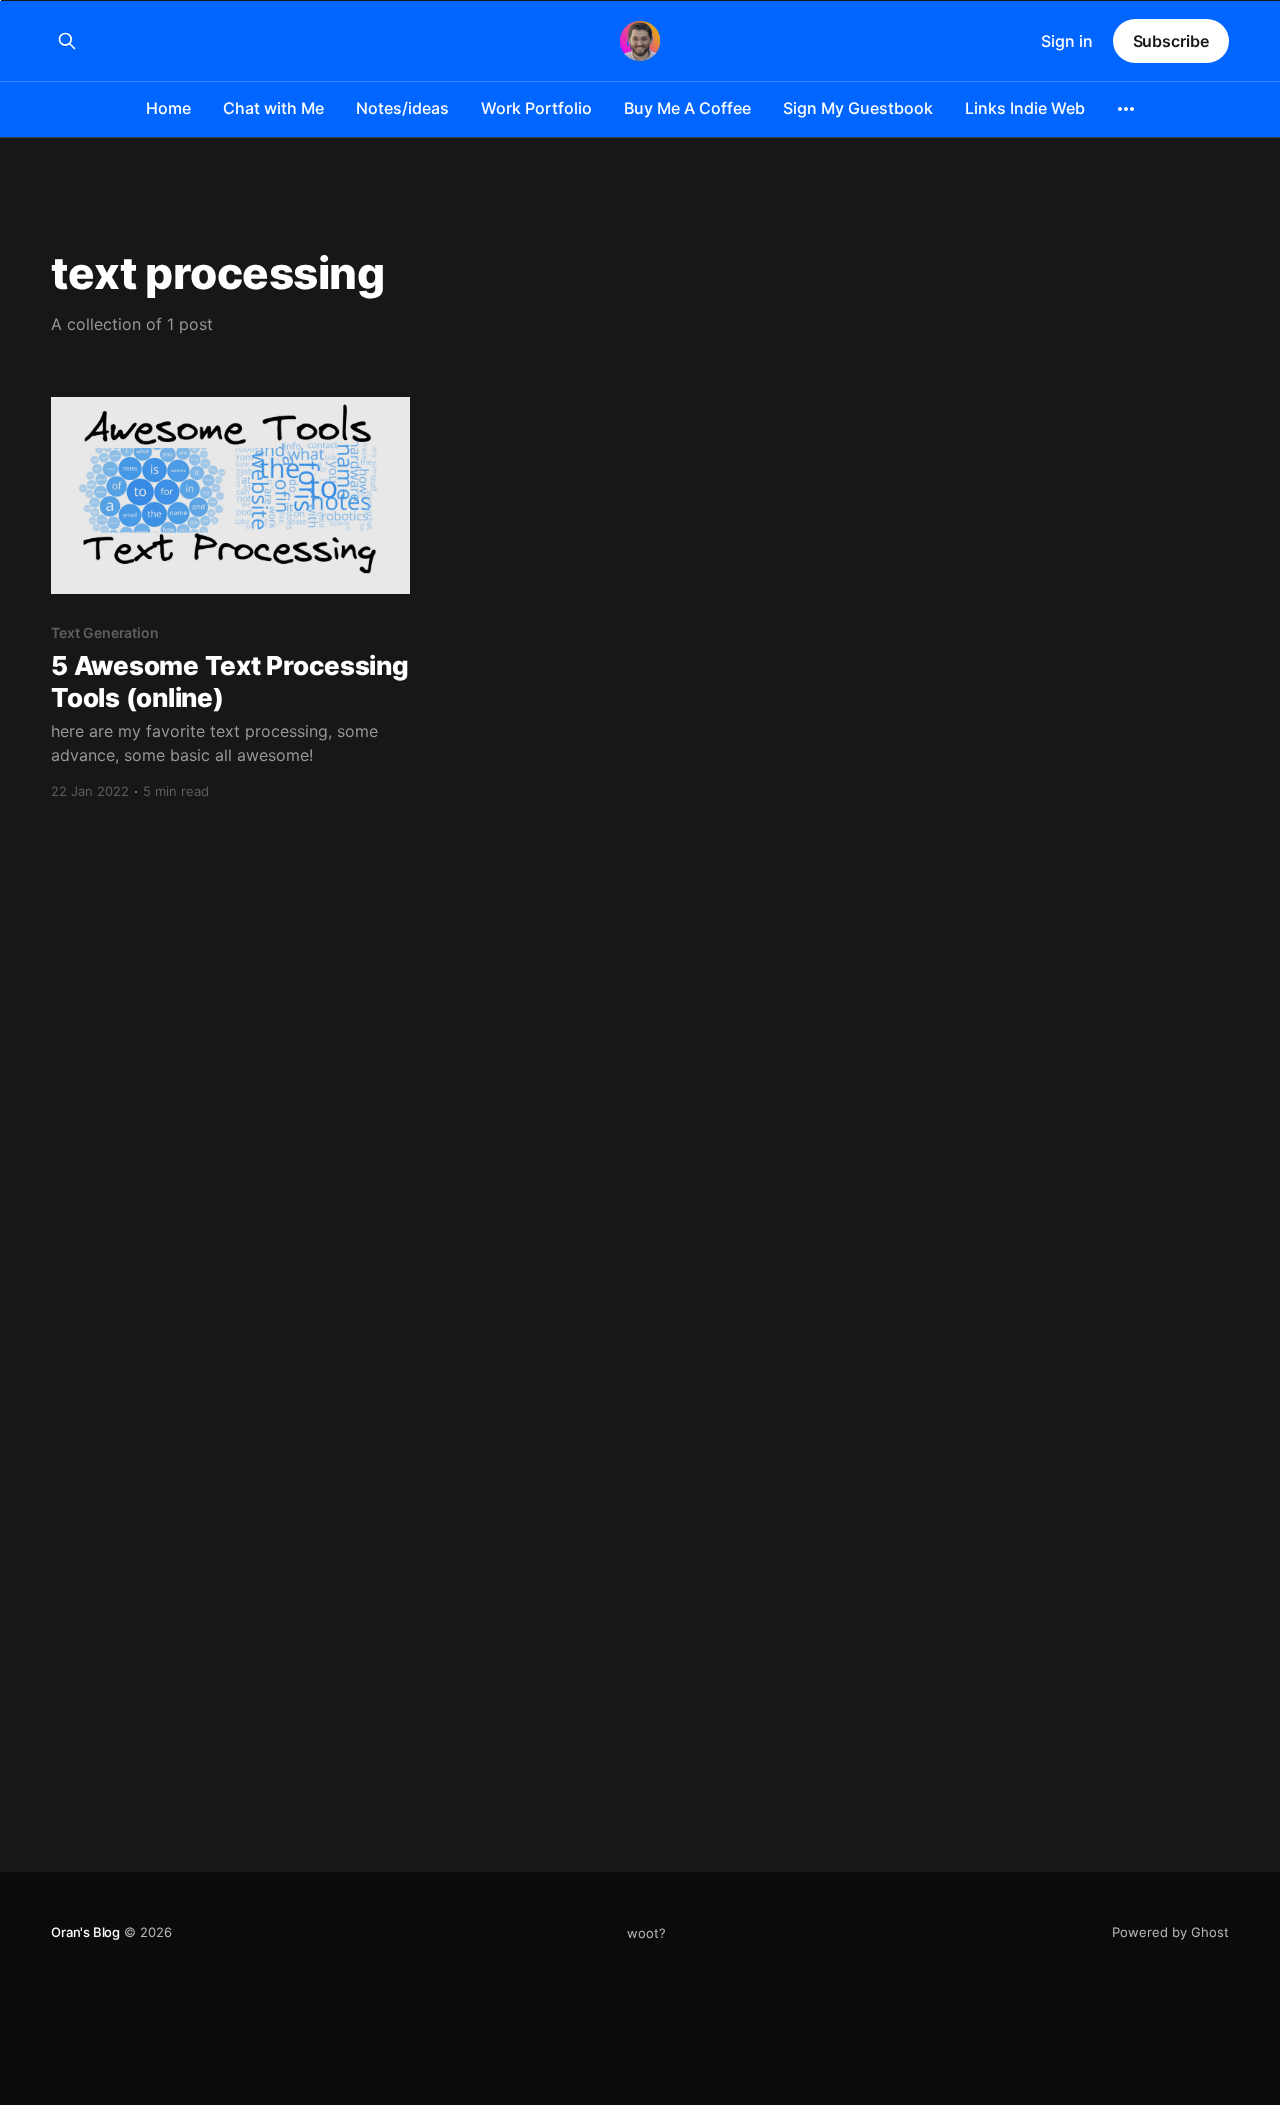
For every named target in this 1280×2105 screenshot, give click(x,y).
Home (168, 108)
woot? (646, 1933)
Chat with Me (273, 108)
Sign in (1067, 41)
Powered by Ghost (1170, 1932)
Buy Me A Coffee (687, 108)
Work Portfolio (536, 108)
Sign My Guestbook (858, 108)
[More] (1126, 109)
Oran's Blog (85, 1932)
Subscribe (1171, 41)
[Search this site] (67, 41)
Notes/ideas (402, 108)
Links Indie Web (1025, 108)
